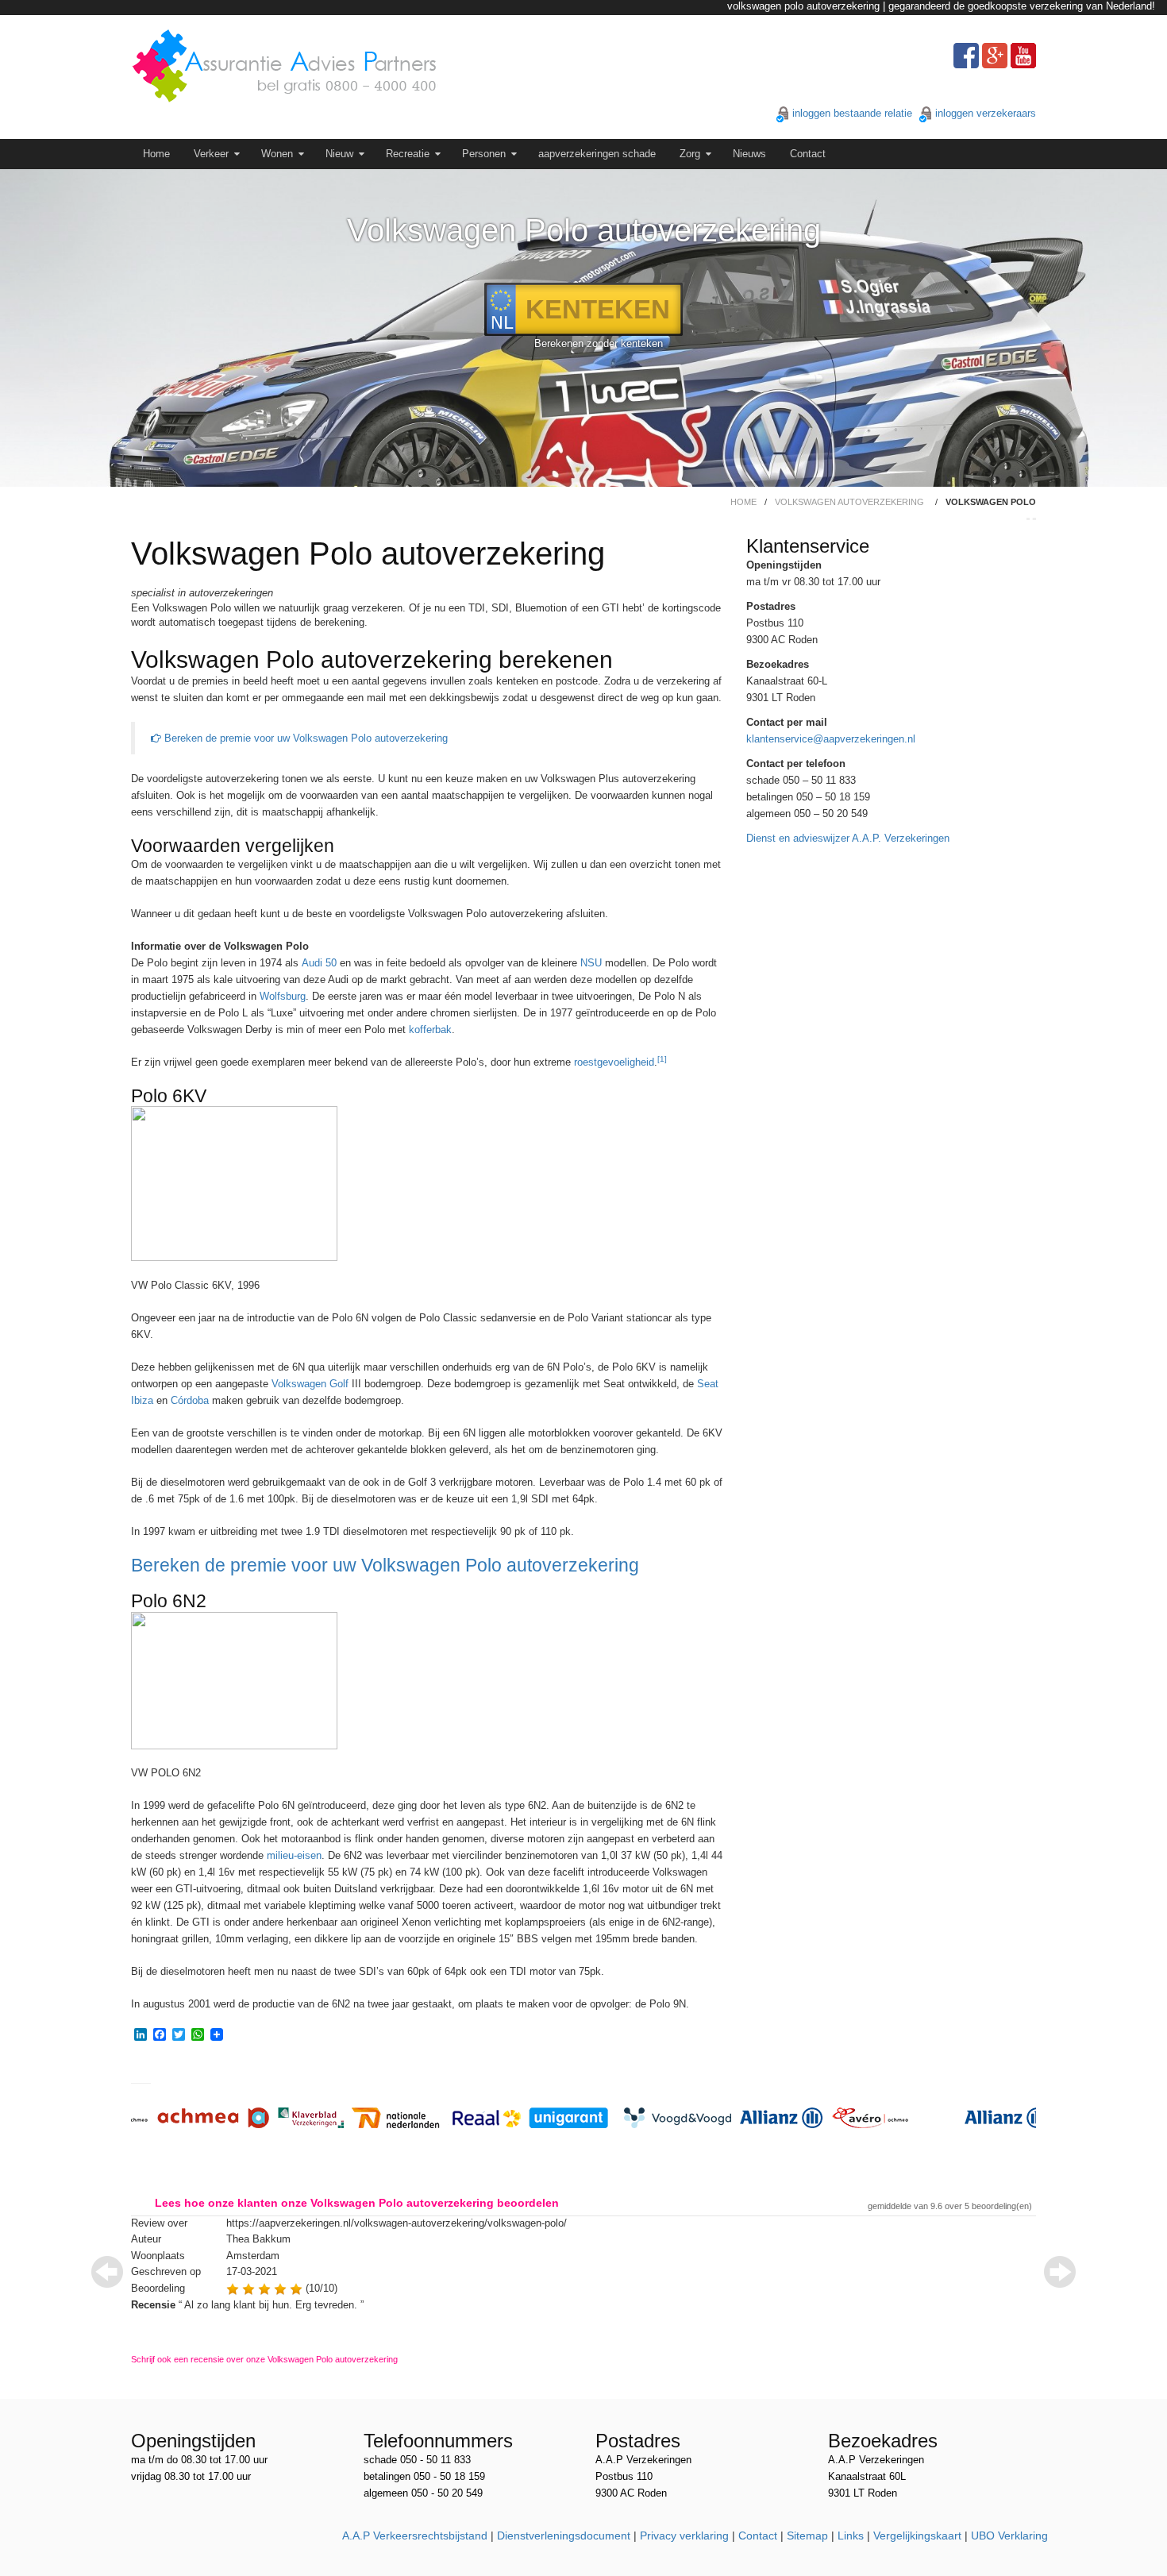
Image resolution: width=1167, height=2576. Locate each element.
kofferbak (430, 1030)
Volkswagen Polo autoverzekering (584, 230)
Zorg (690, 154)
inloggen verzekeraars (986, 113)
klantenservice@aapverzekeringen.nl (831, 739)
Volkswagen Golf (310, 1384)
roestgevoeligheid (614, 1062)
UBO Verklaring (1009, 2536)
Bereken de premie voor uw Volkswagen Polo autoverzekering (304, 738)
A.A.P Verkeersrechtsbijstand (415, 2536)
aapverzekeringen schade (597, 154)
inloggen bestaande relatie (852, 113)
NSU (591, 963)
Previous (107, 2272)
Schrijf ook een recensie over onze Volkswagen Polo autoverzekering (264, 2359)
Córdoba (190, 1400)
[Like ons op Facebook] (966, 56)
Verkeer (211, 154)
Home (156, 154)
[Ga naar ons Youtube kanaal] (1023, 56)
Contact (808, 154)
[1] (662, 1059)
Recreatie (408, 154)
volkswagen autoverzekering (849, 502)
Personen (484, 154)
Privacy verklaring (684, 2536)
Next (1060, 2272)
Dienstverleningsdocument (564, 2536)
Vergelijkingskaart (917, 2536)
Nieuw (339, 154)
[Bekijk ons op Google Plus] (995, 56)
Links (851, 2536)
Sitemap (807, 2536)
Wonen (277, 154)
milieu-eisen (294, 1855)
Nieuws (749, 154)
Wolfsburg (283, 996)
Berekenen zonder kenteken (599, 343)
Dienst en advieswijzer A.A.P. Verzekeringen (848, 838)
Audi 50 (319, 963)
